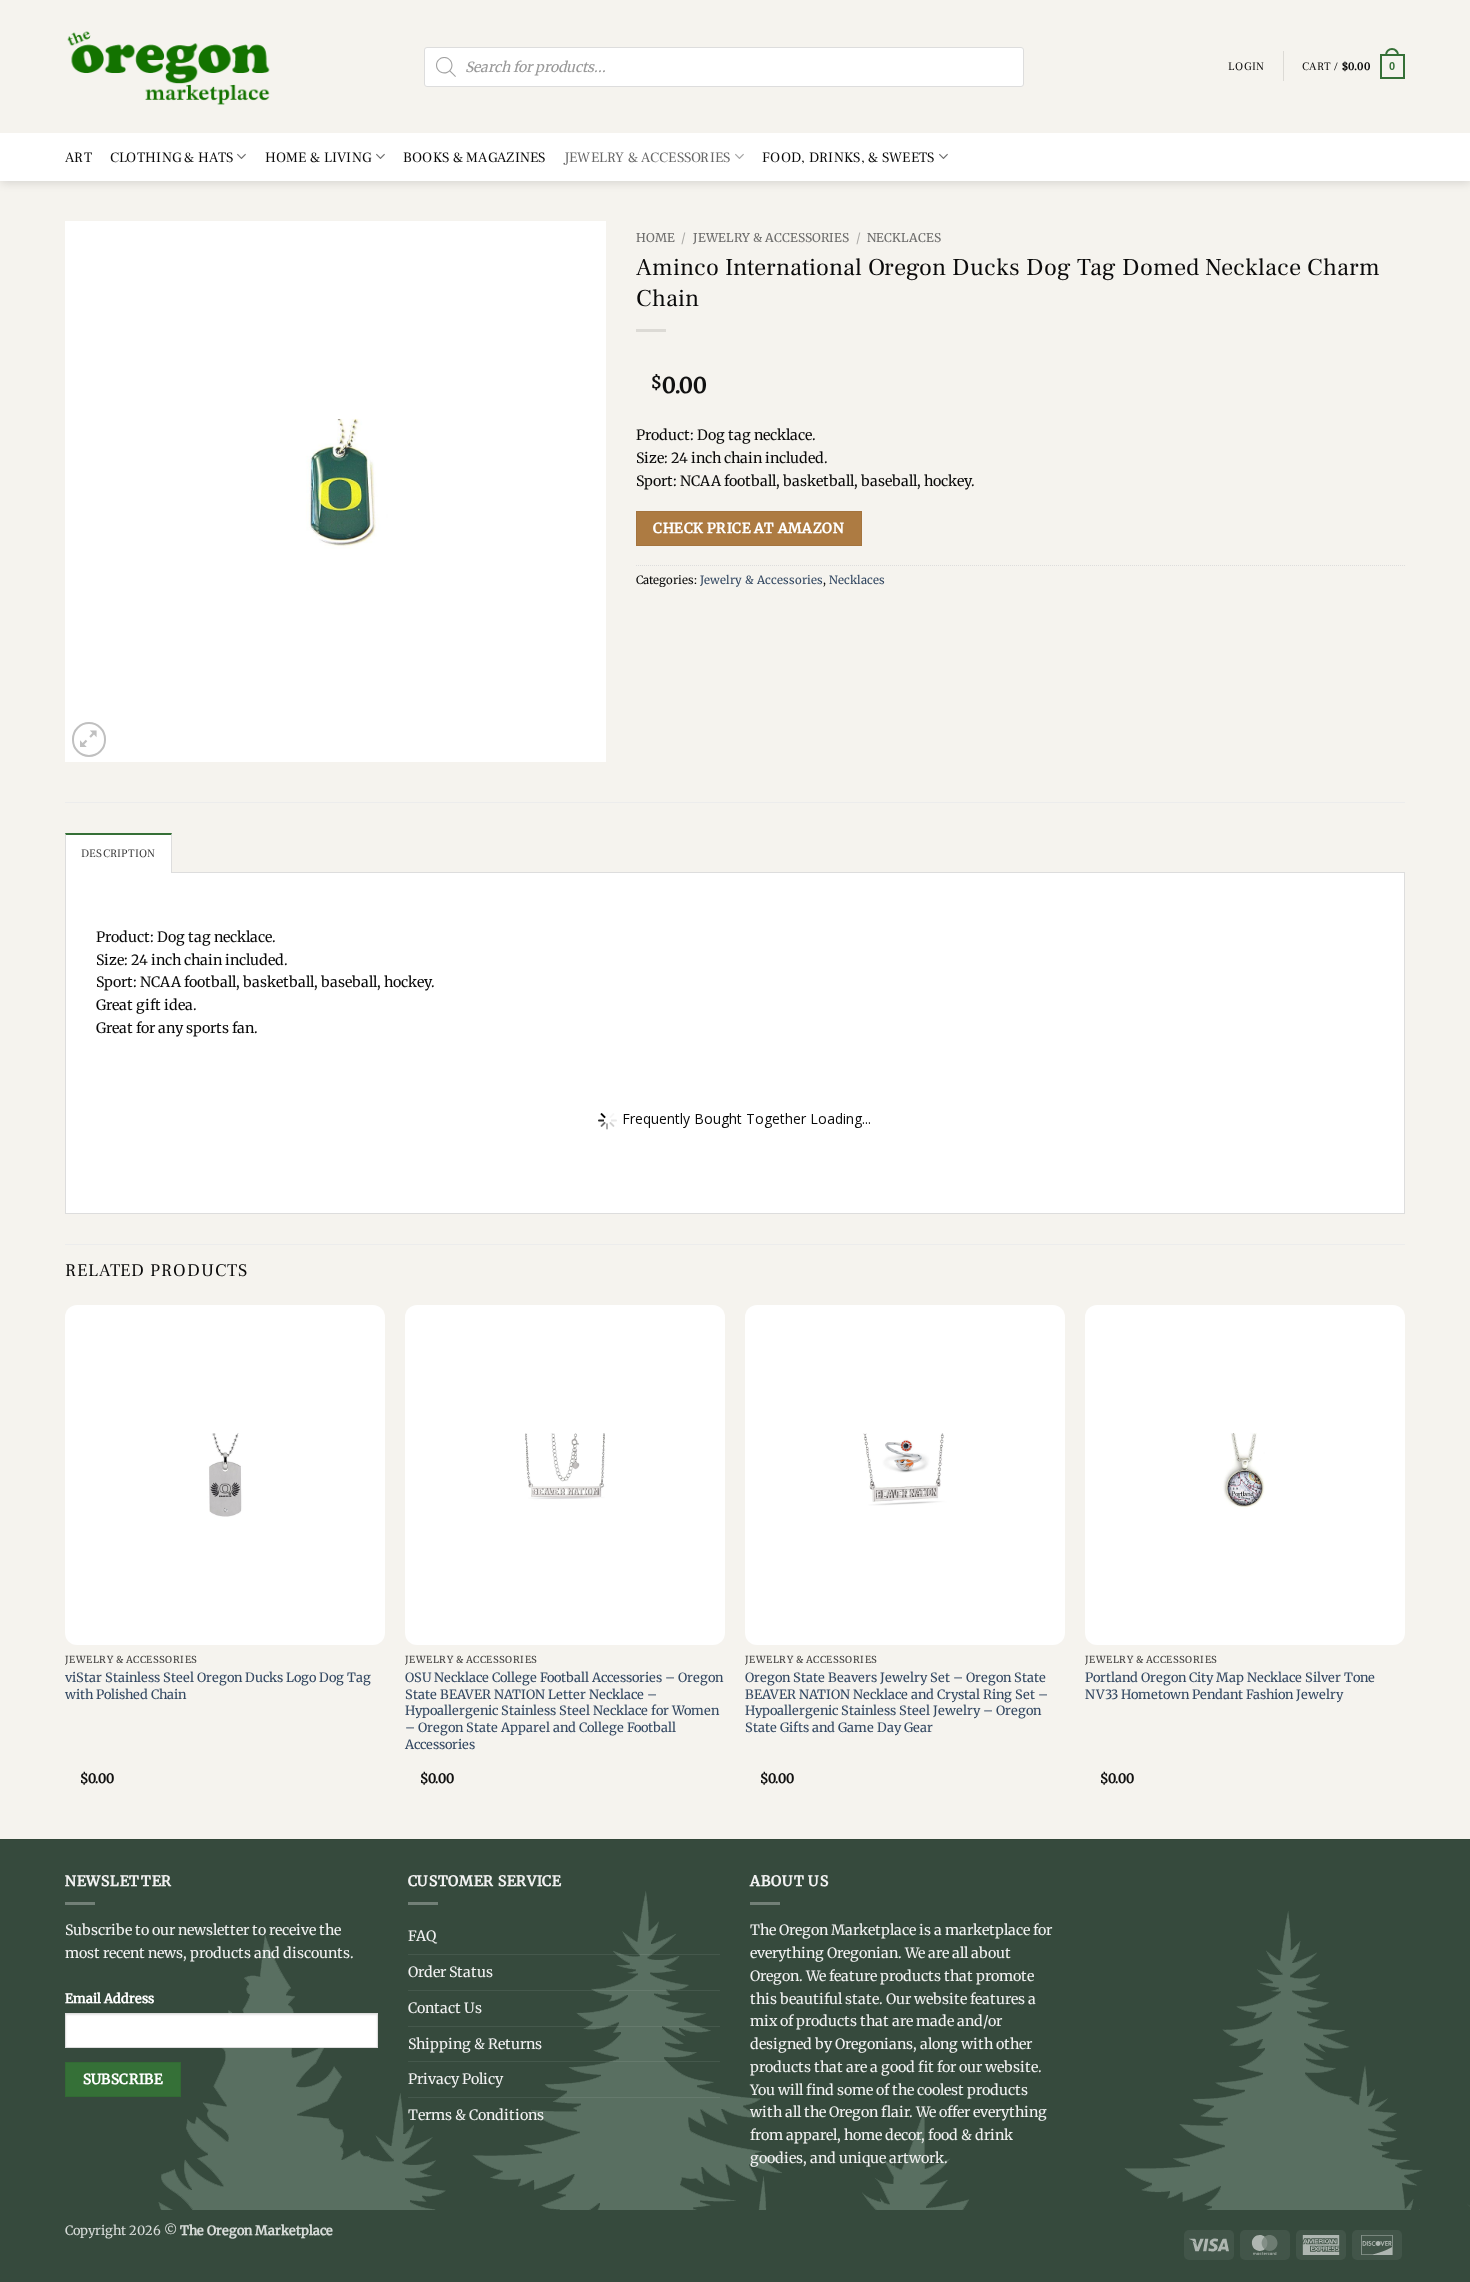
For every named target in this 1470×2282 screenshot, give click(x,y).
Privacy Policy (455, 2079)
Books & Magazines (474, 157)
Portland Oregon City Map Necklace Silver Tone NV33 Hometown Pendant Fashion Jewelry (1230, 1685)
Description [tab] (118, 853)
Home (655, 237)
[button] (1353, 67)
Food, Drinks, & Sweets (848, 157)
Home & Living (318, 157)
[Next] (1404, 1570)
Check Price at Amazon (748, 528)
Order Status (450, 1972)
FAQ (422, 1936)
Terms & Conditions (476, 2115)
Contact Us (445, 2008)
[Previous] (66, 1570)
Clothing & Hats (171, 157)
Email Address (109, 1998)
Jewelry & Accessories (647, 157)
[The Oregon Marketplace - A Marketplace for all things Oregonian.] (169, 66)
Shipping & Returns (475, 2044)
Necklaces (904, 237)
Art (78, 157)
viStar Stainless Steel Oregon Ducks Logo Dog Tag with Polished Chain (218, 1685)
